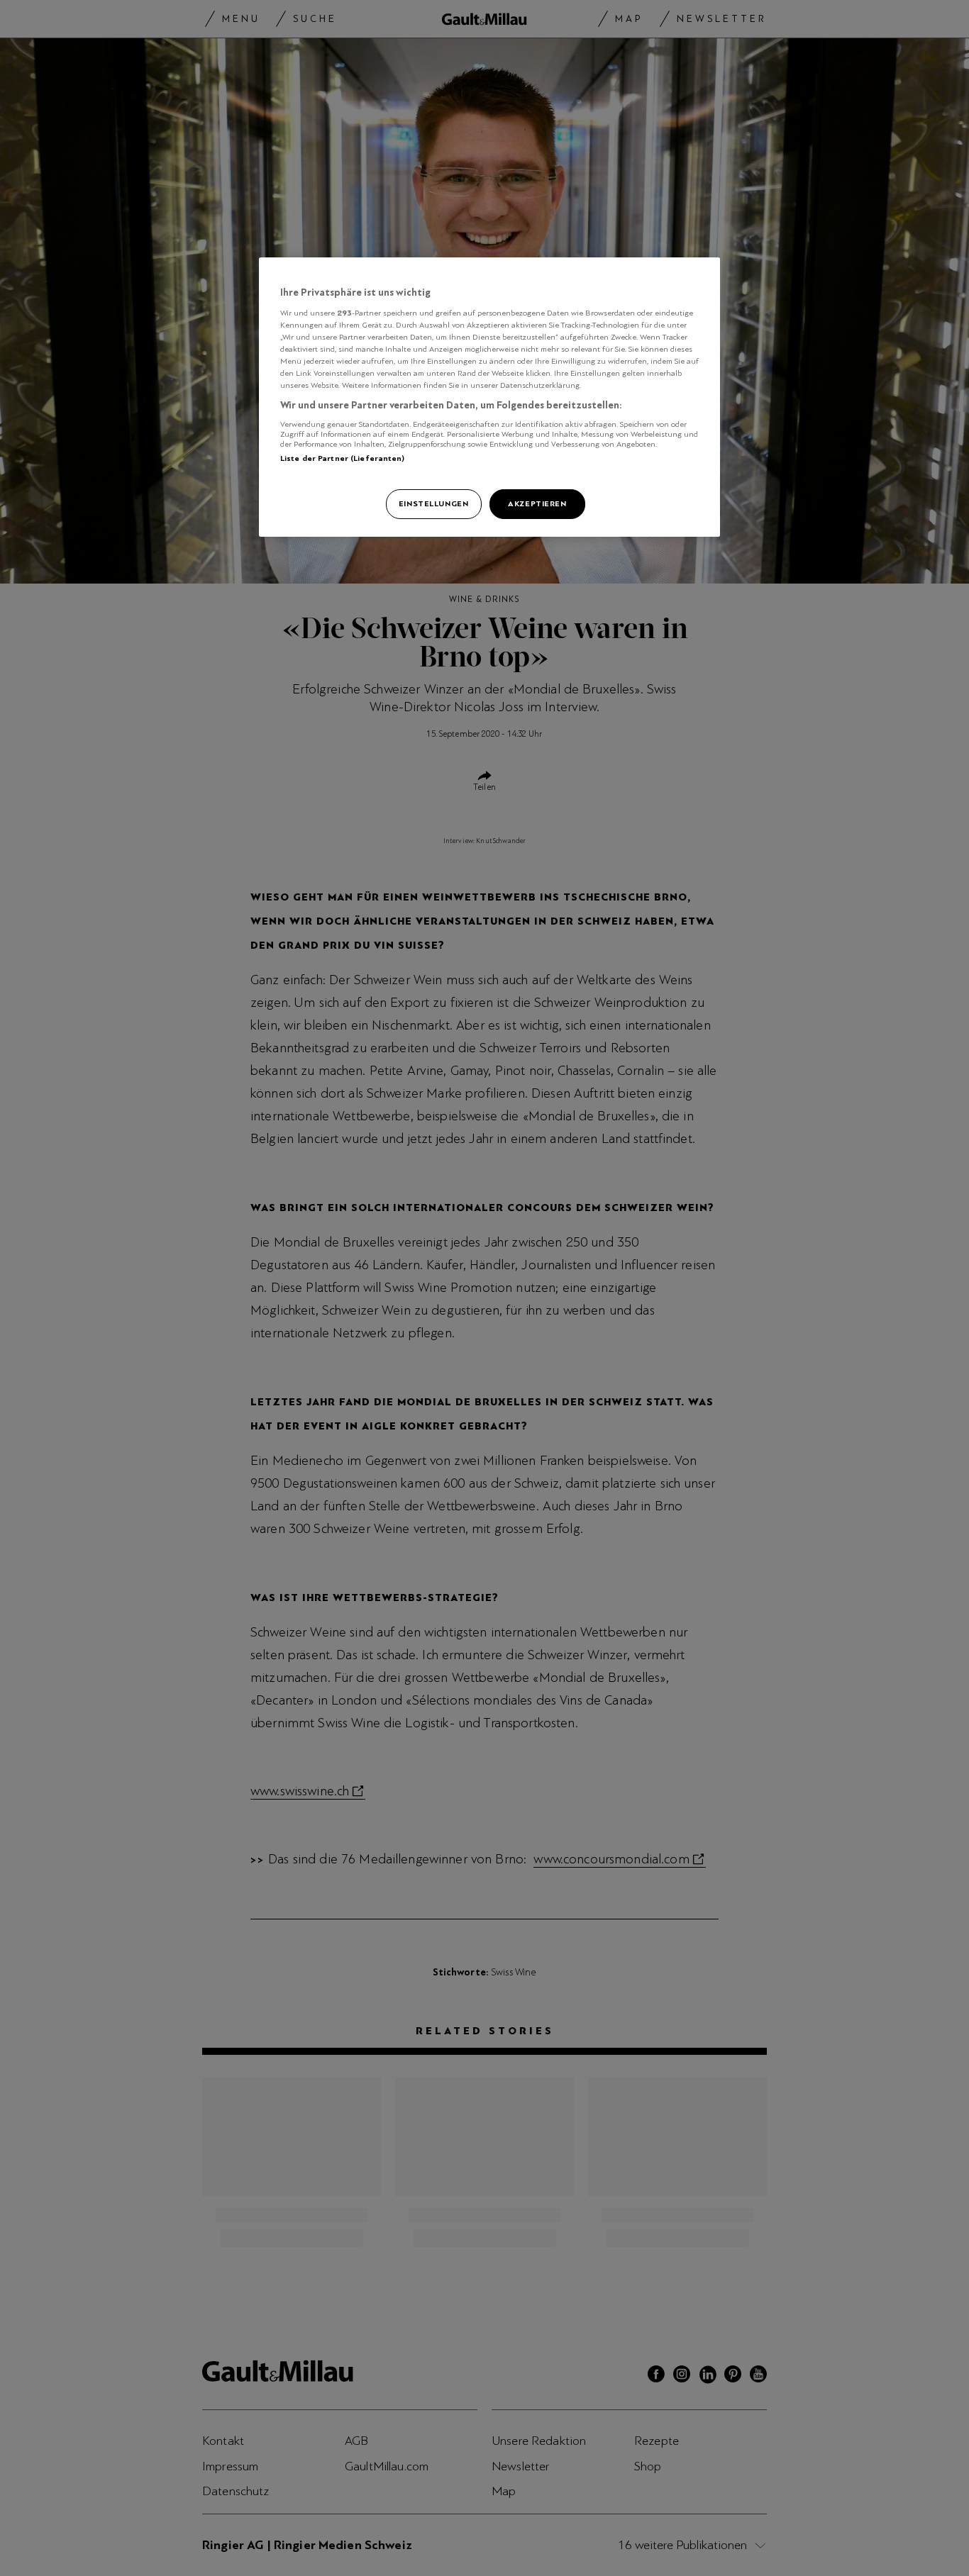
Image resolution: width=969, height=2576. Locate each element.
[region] (489, 397)
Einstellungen (433, 503)
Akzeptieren (537, 503)
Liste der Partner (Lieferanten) (343, 458)
